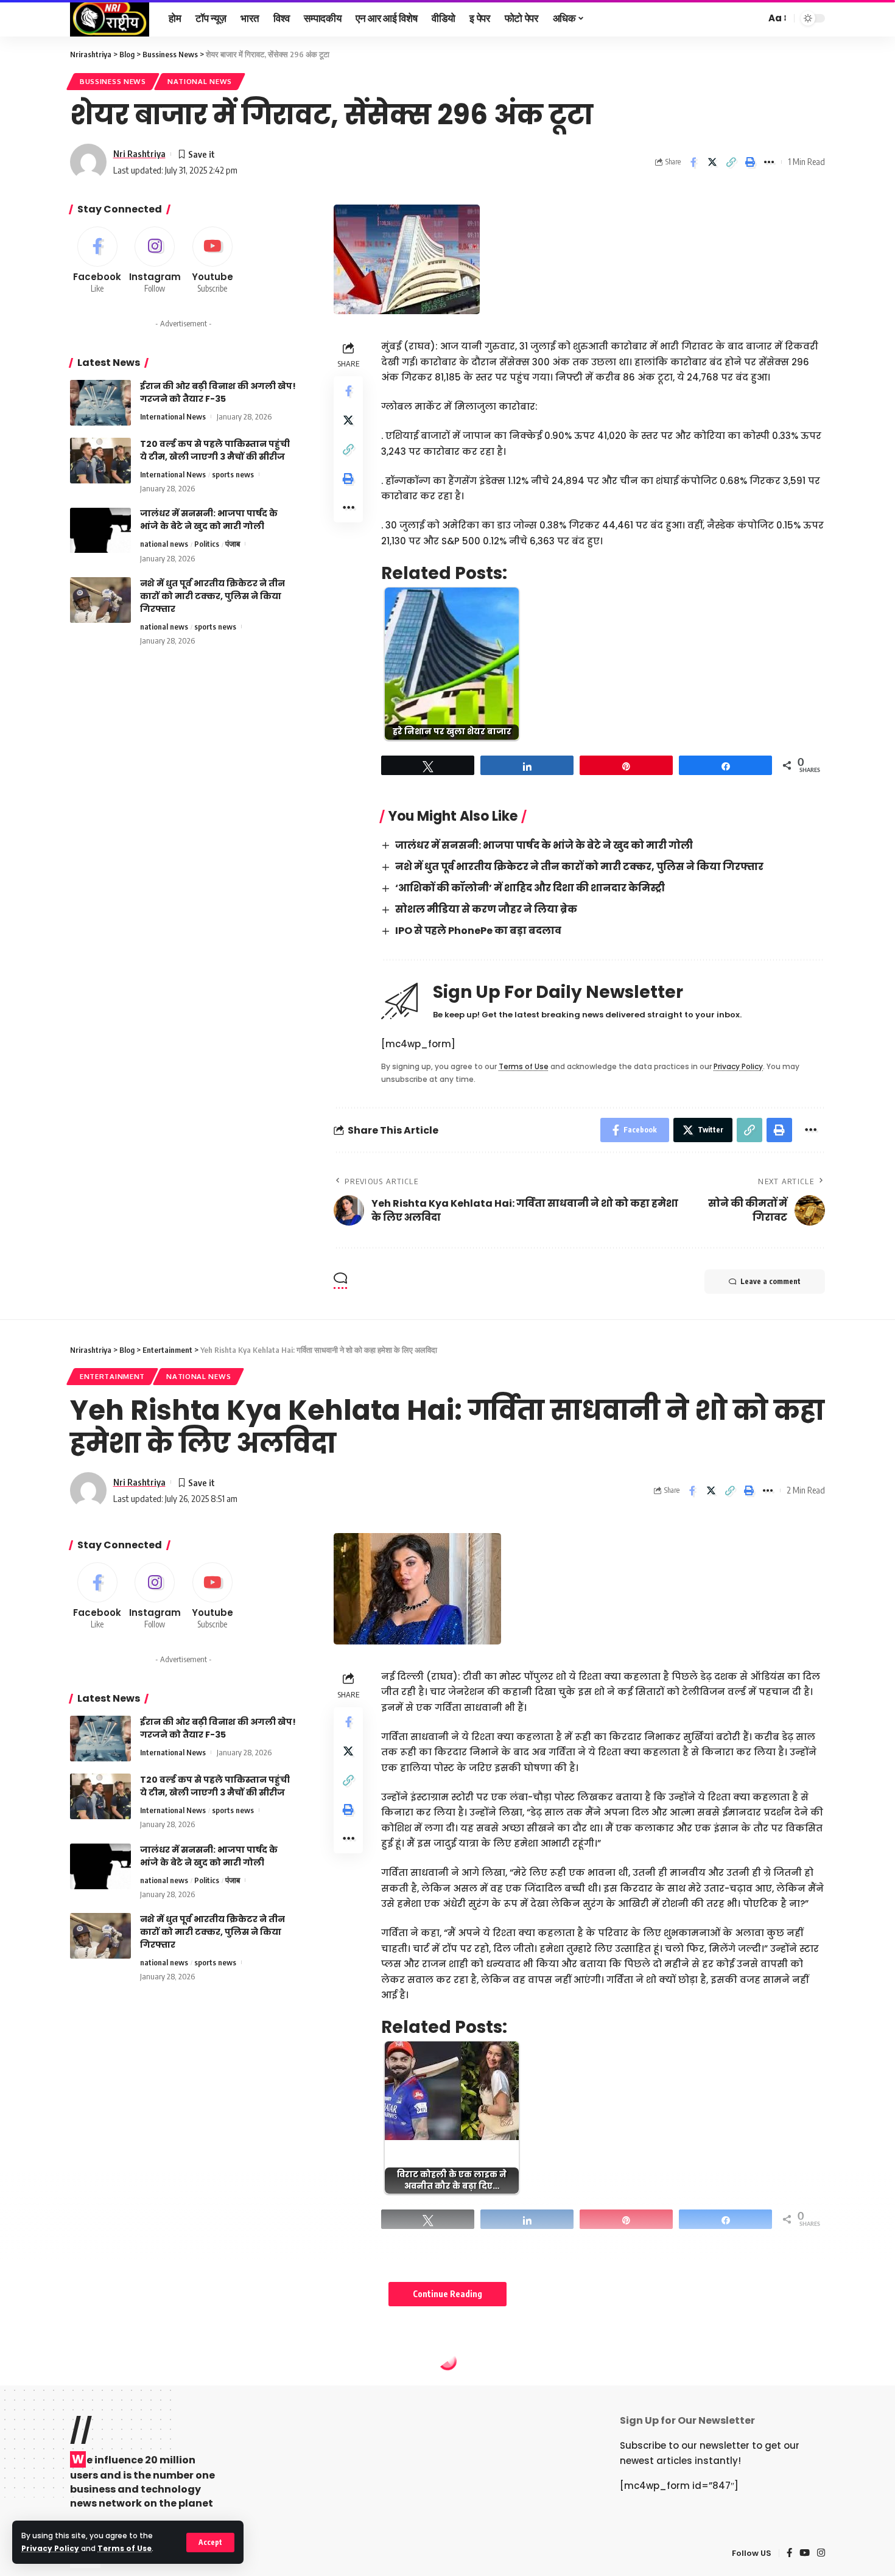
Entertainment (112, 1376)
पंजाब (233, 544)
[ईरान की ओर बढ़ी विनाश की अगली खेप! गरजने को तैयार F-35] (100, 403)
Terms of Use (125, 2548)
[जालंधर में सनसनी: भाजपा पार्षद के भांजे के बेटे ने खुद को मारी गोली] (100, 531)
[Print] (750, 162)
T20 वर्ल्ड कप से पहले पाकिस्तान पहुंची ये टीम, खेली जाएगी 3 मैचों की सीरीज (215, 450)
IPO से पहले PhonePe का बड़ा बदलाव (478, 931)
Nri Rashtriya (139, 153)
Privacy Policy (50, 2548)
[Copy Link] (731, 162)
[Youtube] (212, 261)
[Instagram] (155, 261)
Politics (207, 544)
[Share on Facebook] (693, 162)
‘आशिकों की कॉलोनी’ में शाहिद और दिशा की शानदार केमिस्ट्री (530, 888)
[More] (769, 162)
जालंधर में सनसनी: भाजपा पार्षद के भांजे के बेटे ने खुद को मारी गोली (544, 845)
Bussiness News (113, 81)
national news (200, 81)
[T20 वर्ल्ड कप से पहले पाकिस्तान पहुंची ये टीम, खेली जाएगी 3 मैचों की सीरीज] (100, 461)
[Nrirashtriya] (110, 18)
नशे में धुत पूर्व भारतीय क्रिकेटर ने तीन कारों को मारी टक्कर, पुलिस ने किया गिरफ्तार (579, 867)
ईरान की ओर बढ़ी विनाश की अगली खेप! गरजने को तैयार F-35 (218, 392)
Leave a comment (770, 1281)
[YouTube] (805, 2553)
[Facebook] (97, 261)
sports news (233, 474)
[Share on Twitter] (712, 162)
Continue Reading (447, 2294)
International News (173, 416)
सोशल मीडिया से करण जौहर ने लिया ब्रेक (486, 909)
